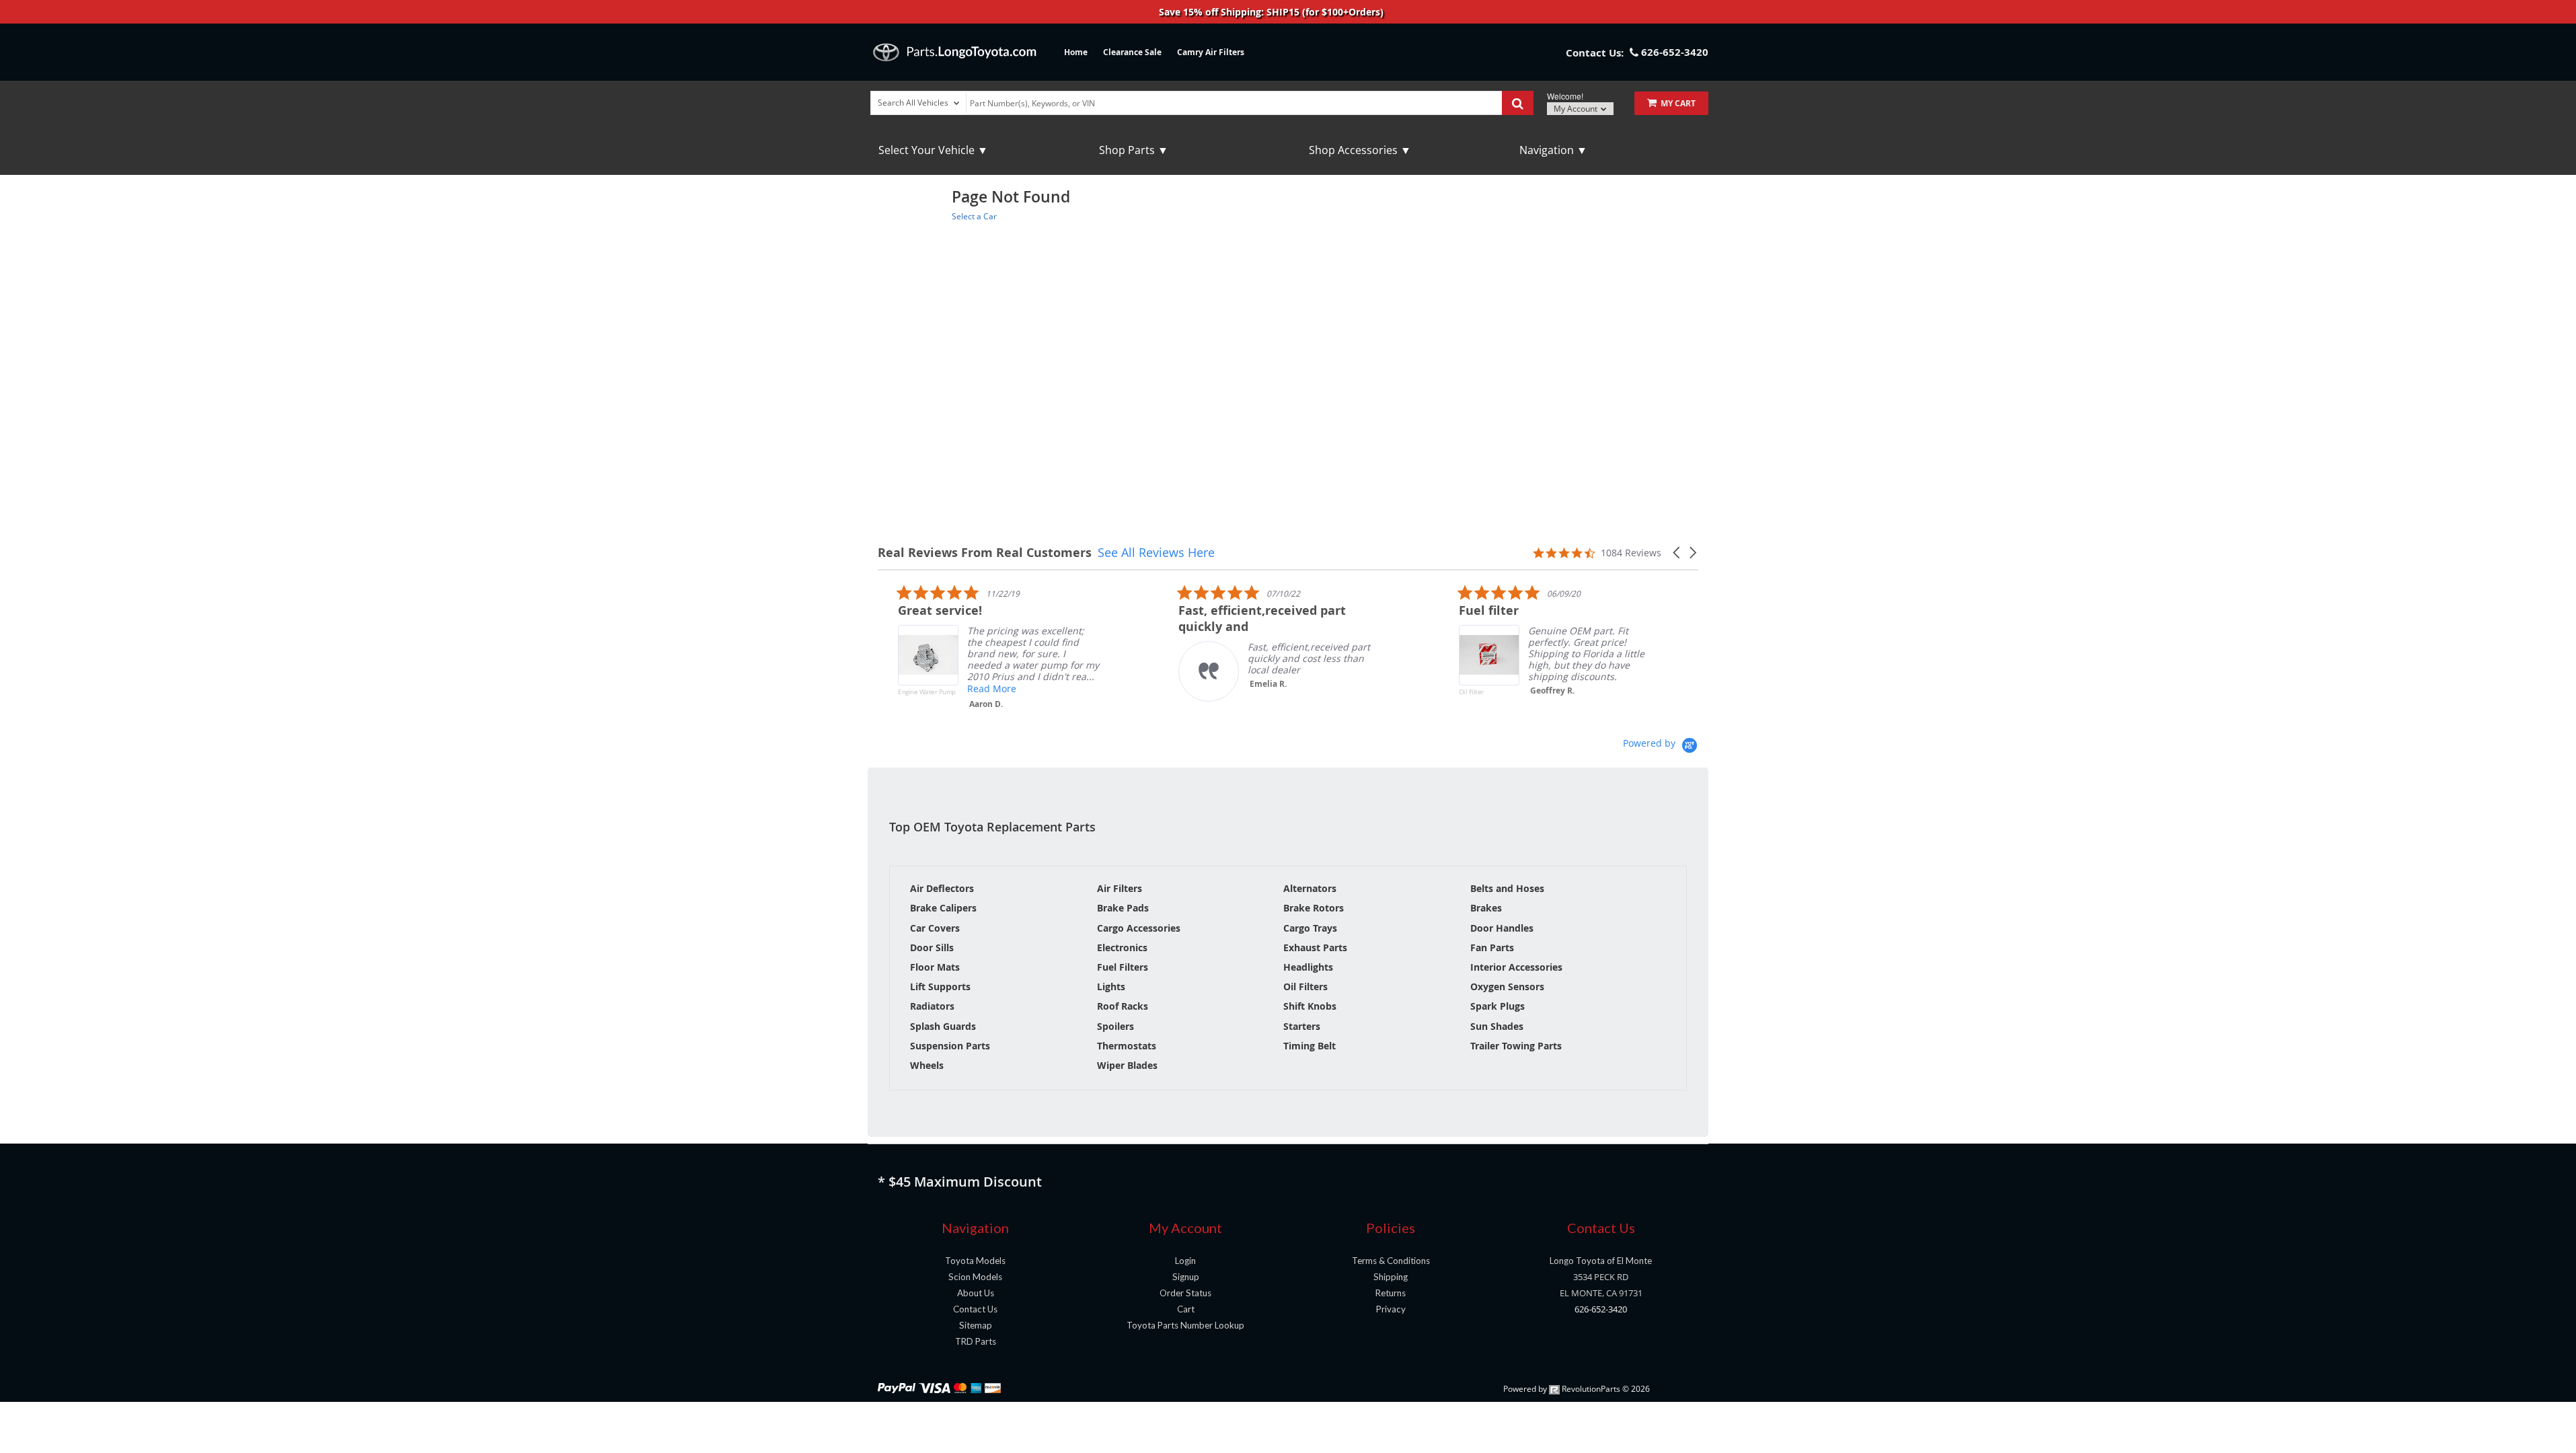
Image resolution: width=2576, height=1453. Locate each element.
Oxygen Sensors (1507, 986)
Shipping (1391, 1277)
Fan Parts (1492, 947)
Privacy (1391, 1309)
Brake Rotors (1314, 908)
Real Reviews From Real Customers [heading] (985, 553)
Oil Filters (1305, 986)
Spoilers (1115, 1026)
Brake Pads (1123, 908)
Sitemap (976, 1325)
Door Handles (1502, 928)
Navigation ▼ (1553, 150)
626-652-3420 (1601, 1309)
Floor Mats (935, 967)
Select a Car (974, 216)
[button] (1677, 553)
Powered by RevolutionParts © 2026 (1577, 1389)
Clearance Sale (1132, 52)
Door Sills (932, 947)
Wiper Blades (1127, 1065)
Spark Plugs (1498, 1006)
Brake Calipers (943, 908)
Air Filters (1120, 888)
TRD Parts (976, 1341)
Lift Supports (940, 986)
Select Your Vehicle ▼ (933, 150)
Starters (1302, 1026)
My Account (1577, 109)
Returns (1391, 1293)
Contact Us (975, 1309)
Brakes (1486, 908)
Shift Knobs (1310, 1006)
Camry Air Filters (1211, 52)
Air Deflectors (942, 888)
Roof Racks (1123, 1006)
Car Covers (935, 928)
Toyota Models (975, 1261)
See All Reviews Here (1156, 552)
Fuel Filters (1123, 967)
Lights (1111, 986)
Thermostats (1127, 1046)
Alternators (1310, 888)
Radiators (932, 1006)
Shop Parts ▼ (1134, 150)
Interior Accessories (1516, 967)
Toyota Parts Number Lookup (1185, 1325)
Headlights (1308, 967)
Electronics (1122, 947)
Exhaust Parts (1315, 947)
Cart (1186, 1309)
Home (1076, 52)
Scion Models (975, 1277)
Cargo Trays (1310, 928)
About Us (976, 1293)
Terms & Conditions (1391, 1261)
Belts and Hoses (1507, 888)
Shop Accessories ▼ (1360, 150)
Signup (1186, 1277)
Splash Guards (943, 1026)
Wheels (927, 1065)
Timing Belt (1310, 1046)
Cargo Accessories (1139, 928)
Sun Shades (1497, 1026)
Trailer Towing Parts (1516, 1046)
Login (1185, 1261)
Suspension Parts (950, 1046)
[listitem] (979, 650)
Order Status (1185, 1293)
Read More (972, 688)
